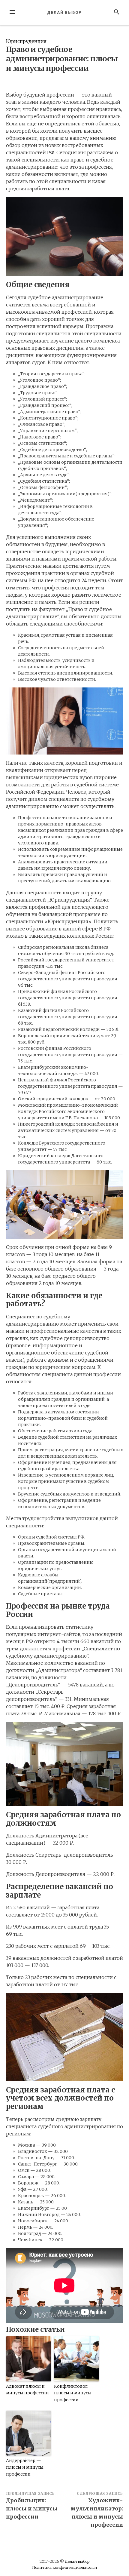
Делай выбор (64, 12)
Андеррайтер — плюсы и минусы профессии (25, 2467)
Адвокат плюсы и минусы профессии (27, 2390)
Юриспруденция (26, 41)
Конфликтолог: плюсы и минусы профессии (73, 2393)
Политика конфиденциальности (64, 2567)
